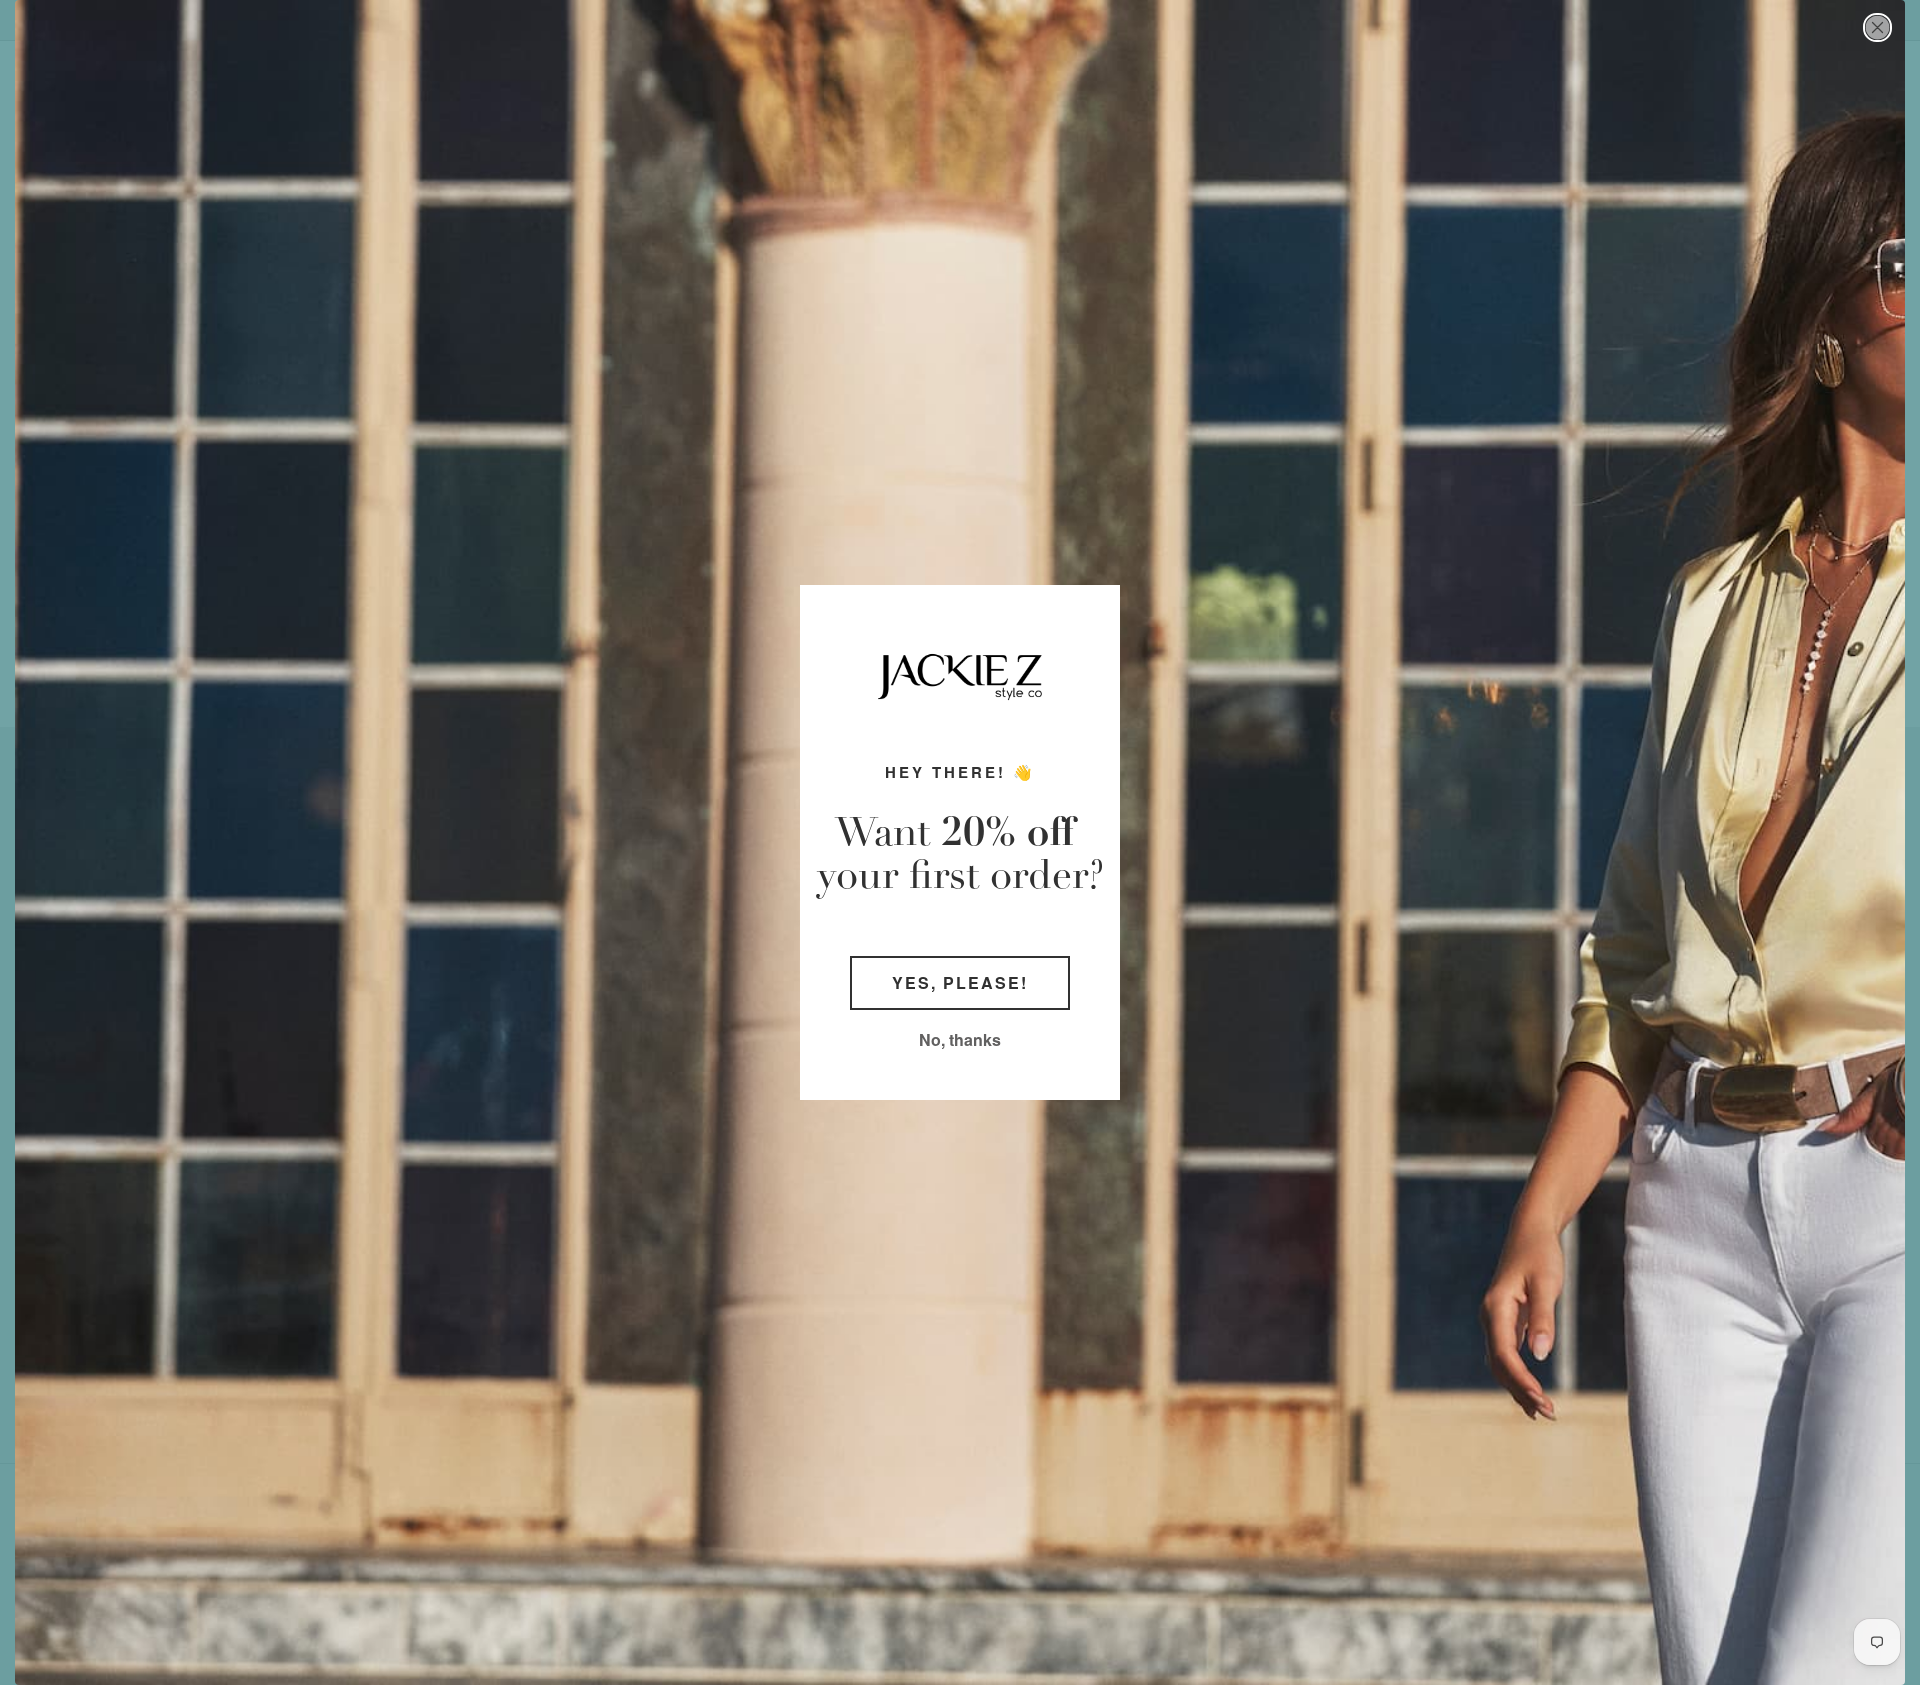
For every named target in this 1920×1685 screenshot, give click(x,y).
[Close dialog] (1877, 27)
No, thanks (960, 1039)
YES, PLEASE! (960, 982)
